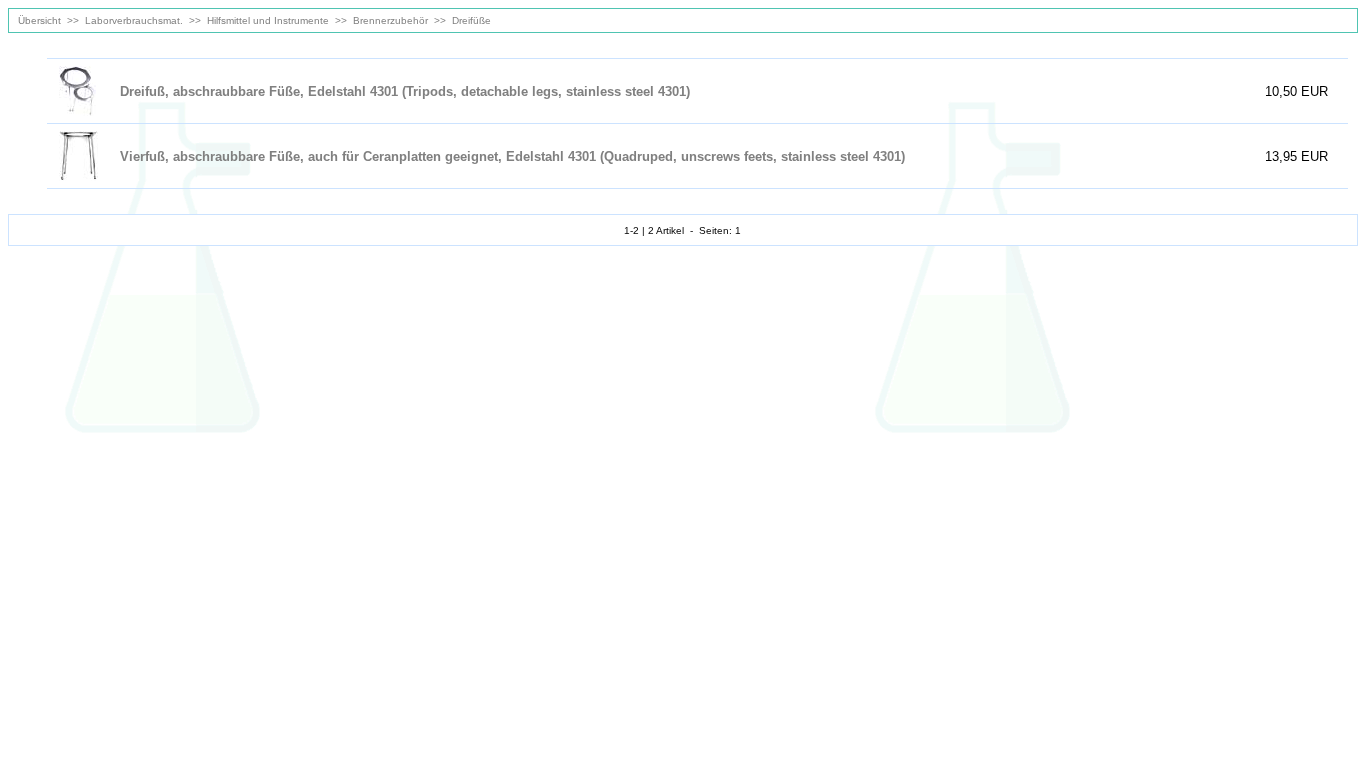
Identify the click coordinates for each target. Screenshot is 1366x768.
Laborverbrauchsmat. (134, 20)
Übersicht (38, 20)
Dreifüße (471, 20)
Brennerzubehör (390, 20)
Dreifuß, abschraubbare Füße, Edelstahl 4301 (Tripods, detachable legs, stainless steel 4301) (405, 91)
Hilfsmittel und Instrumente (268, 20)
